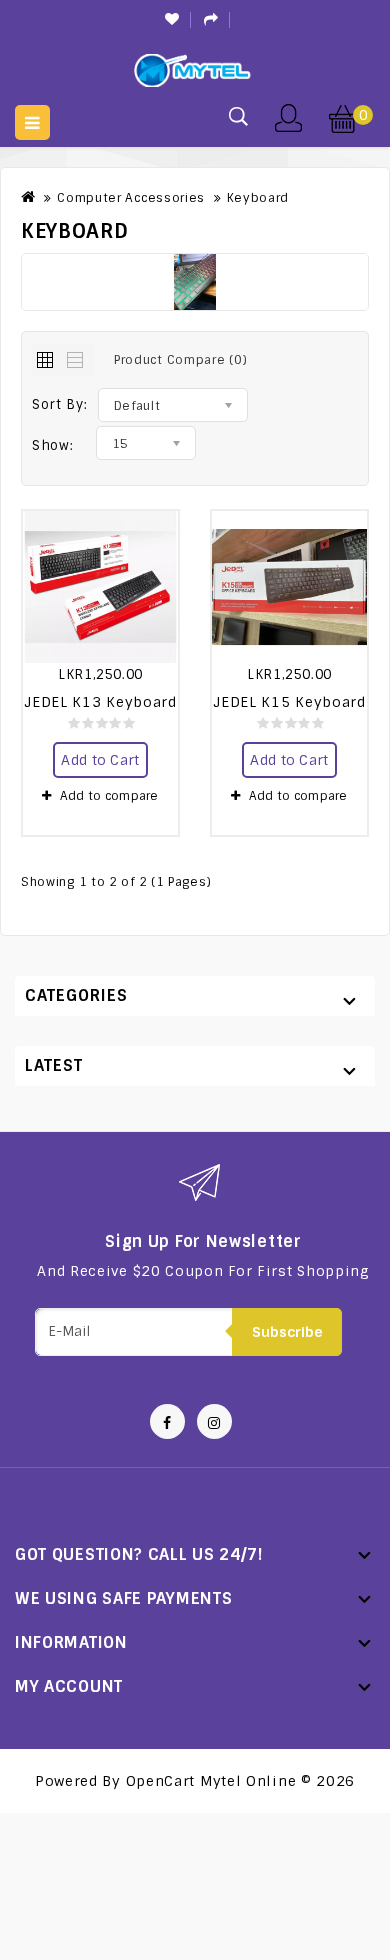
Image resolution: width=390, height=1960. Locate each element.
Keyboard (258, 198)
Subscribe (287, 1332)
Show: (53, 445)
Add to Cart (100, 760)
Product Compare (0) (180, 360)
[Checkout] (212, 20)
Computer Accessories (131, 198)
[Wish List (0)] (173, 20)
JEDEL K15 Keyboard (289, 702)
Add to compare (109, 796)
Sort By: (60, 404)
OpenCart (161, 1781)
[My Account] (288, 116)
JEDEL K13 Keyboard (100, 702)
